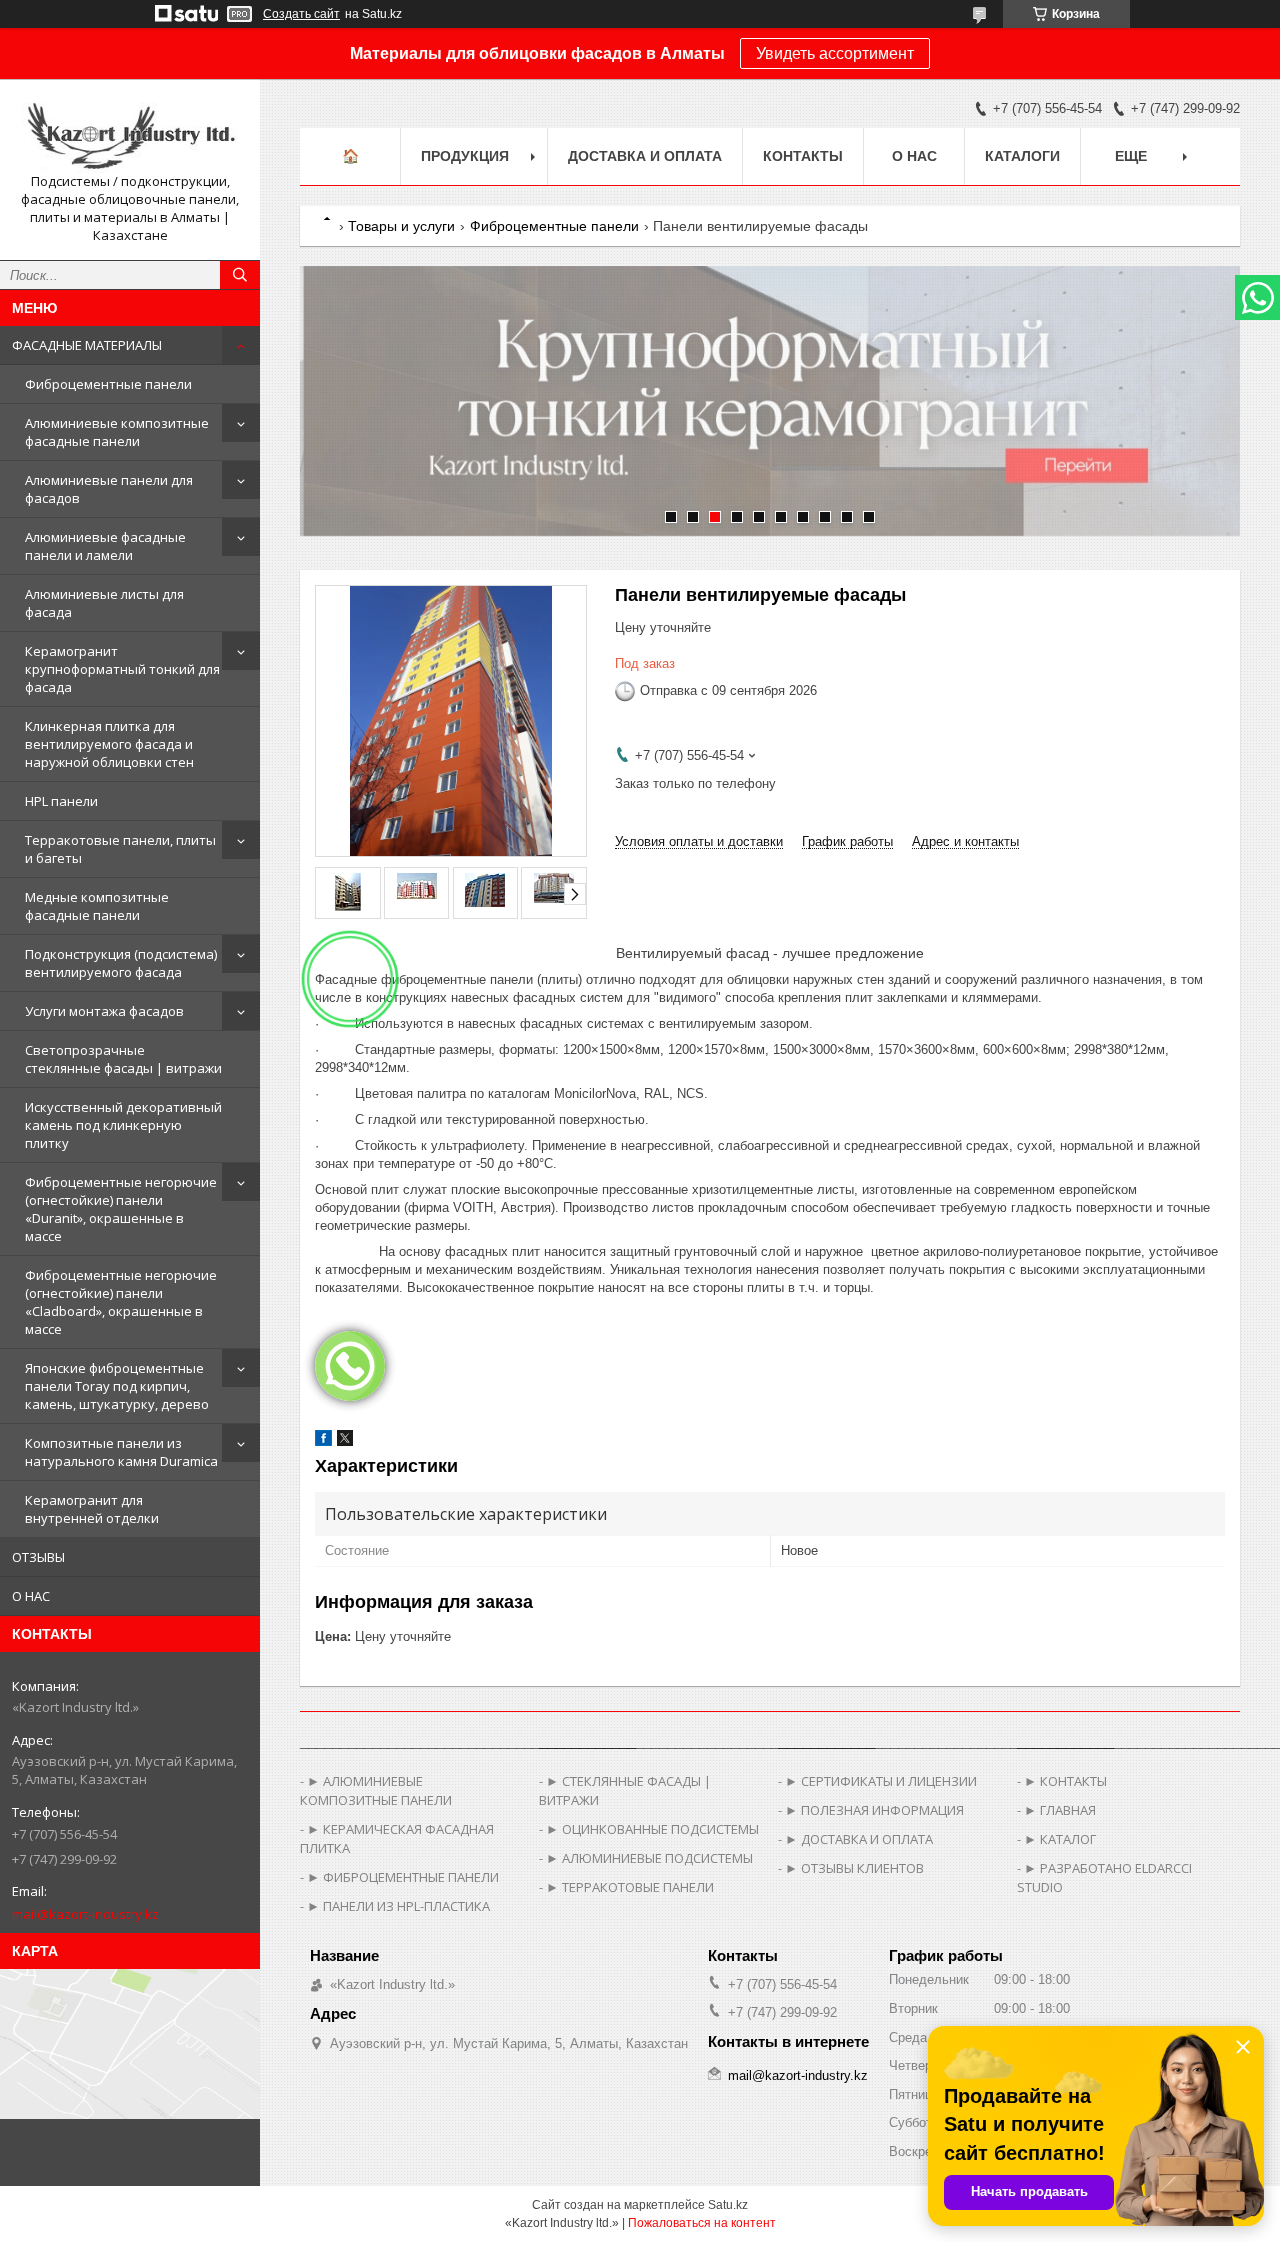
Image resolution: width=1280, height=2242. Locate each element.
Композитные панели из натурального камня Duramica (121, 1452)
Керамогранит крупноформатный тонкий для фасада (122, 669)
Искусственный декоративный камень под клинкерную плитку (123, 1125)
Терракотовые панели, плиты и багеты (120, 849)
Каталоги (1022, 156)
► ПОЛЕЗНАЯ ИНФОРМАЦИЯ (874, 1810)
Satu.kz (728, 2205)
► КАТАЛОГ (1060, 1839)
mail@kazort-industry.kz (85, 1914)
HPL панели (61, 801)
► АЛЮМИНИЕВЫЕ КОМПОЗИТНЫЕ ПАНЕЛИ (376, 1790)
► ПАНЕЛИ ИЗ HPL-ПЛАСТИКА (398, 1906)
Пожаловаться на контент (702, 2223)
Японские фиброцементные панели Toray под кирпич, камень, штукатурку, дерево (117, 1386)
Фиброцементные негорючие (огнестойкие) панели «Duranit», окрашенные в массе (121, 1209)
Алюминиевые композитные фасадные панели (117, 432)
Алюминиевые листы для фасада (104, 603)
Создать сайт (301, 14)
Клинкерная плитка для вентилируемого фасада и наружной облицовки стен (109, 744)
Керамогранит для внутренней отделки (92, 1509)
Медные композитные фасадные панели (97, 906)
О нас (914, 156)
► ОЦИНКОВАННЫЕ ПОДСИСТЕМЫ (652, 1829)
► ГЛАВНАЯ (1060, 1810)
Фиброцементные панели (108, 384)
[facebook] (323, 1441)
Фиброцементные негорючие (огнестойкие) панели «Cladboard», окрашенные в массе (121, 1302)
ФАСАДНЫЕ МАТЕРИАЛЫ (87, 345)
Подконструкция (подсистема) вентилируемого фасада (121, 963)
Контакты (803, 156)
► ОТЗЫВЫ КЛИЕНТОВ (854, 1868)
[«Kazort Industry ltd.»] (130, 133)
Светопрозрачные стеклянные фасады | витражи (123, 1059)
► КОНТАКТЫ (1065, 1781)
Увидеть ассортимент (835, 53)
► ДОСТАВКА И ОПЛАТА (859, 1839)
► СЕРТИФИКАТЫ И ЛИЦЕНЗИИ (881, 1781)
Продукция (465, 156)
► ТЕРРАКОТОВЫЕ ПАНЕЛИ (630, 1887)
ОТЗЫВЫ (38, 1557)
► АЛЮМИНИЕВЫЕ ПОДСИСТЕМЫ (649, 1858)
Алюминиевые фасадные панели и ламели (105, 546)
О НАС (31, 1596)
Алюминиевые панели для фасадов (109, 489)
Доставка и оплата (645, 156)
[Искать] (240, 275)
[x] (345, 1441)
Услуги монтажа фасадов (104, 1011)
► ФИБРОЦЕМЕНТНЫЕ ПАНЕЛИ (403, 1877)
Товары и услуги (401, 226)
